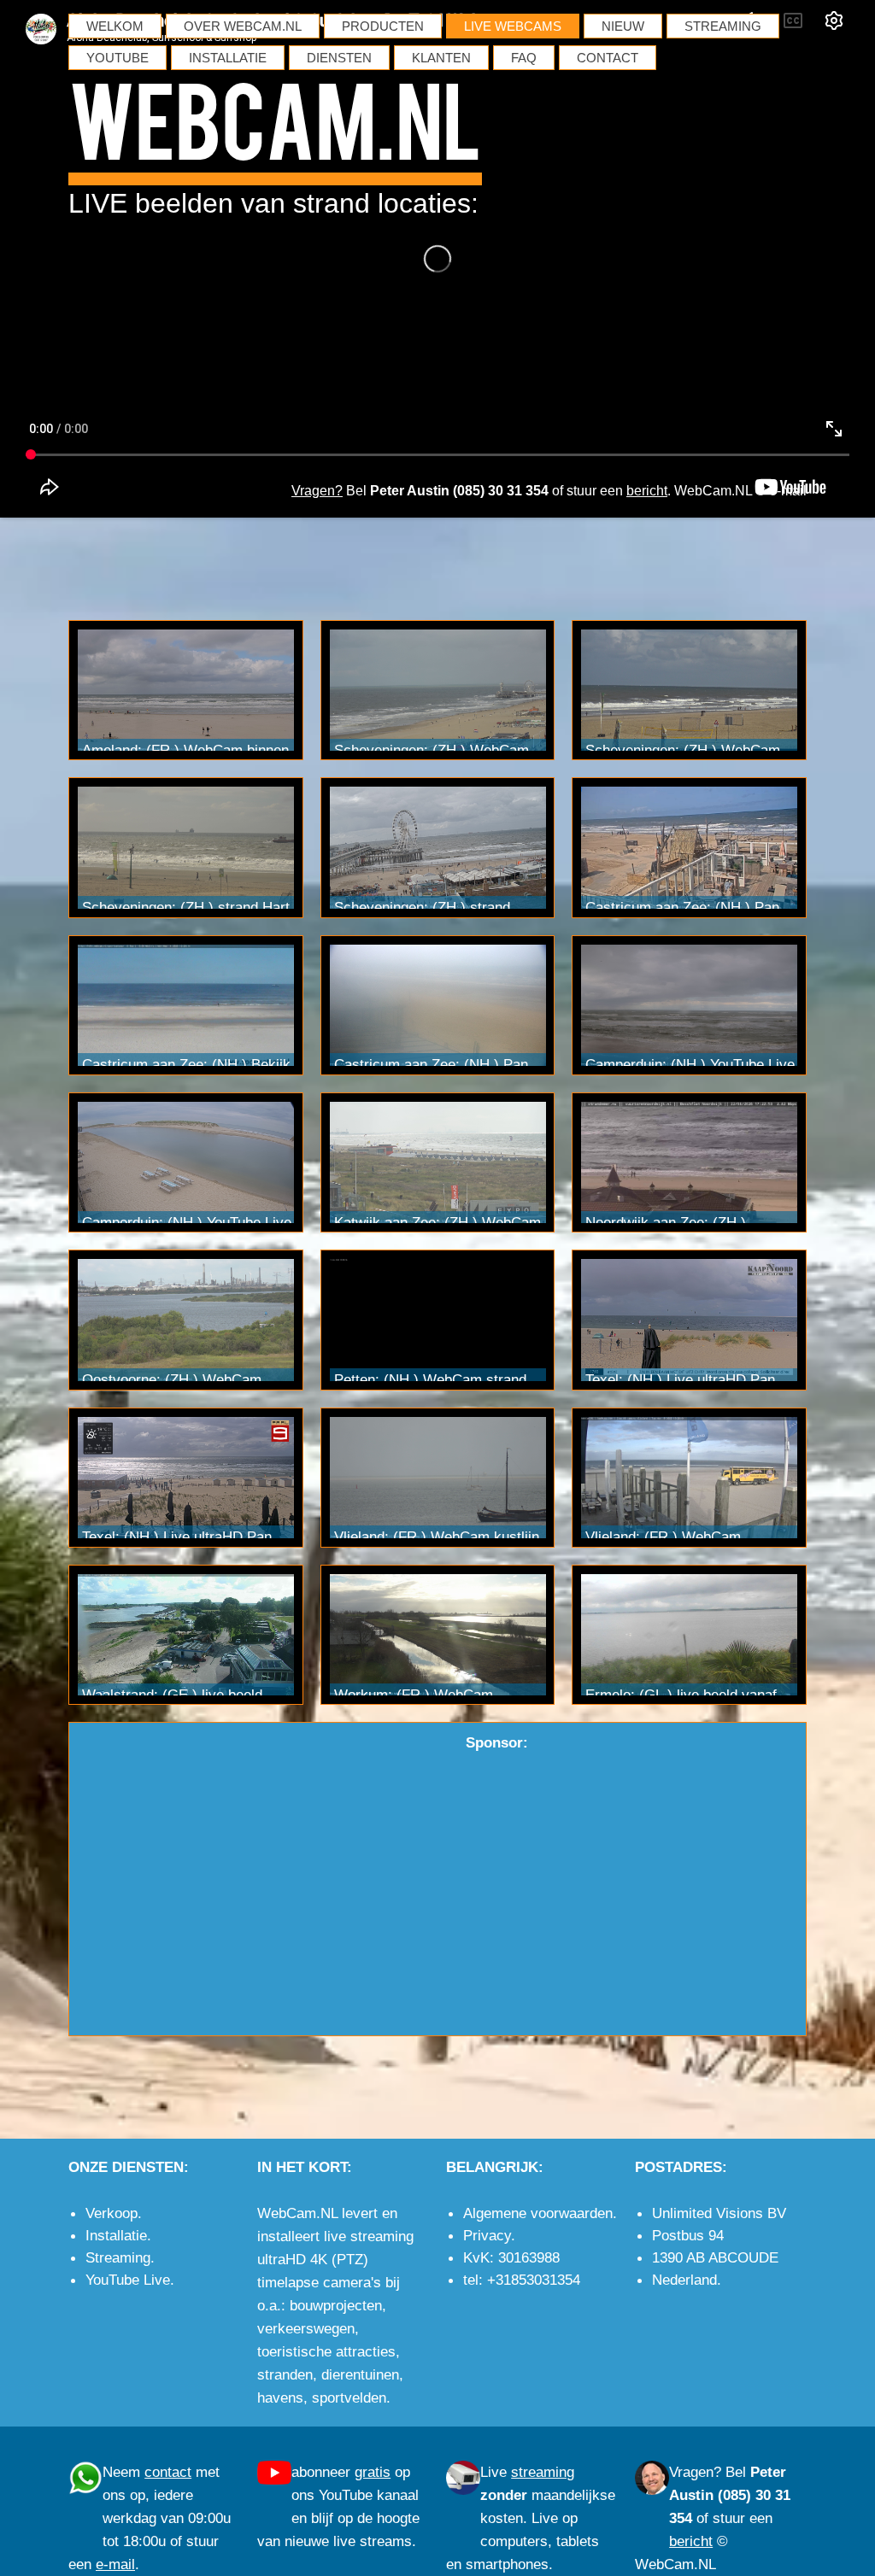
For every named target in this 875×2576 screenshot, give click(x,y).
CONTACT (608, 58)
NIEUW (623, 26)
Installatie (116, 2235)
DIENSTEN (339, 58)
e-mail (788, 491)
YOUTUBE (117, 58)
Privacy (487, 2235)
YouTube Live (128, 2280)
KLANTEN (441, 58)
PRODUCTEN (383, 26)
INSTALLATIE (228, 58)
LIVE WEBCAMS (513, 26)
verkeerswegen (306, 2328)
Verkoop (112, 2213)
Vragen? (695, 2472)
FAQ (524, 58)
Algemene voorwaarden (538, 2213)
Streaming (118, 2257)
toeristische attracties (326, 2351)
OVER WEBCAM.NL (243, 26)
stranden (285, 2374)
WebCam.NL (275, 116)
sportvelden (349, 2397)
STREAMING (723, 26)
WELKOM (115, 26)
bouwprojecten (336, 2305)
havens (280, 2397)
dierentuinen (360, 2374)
